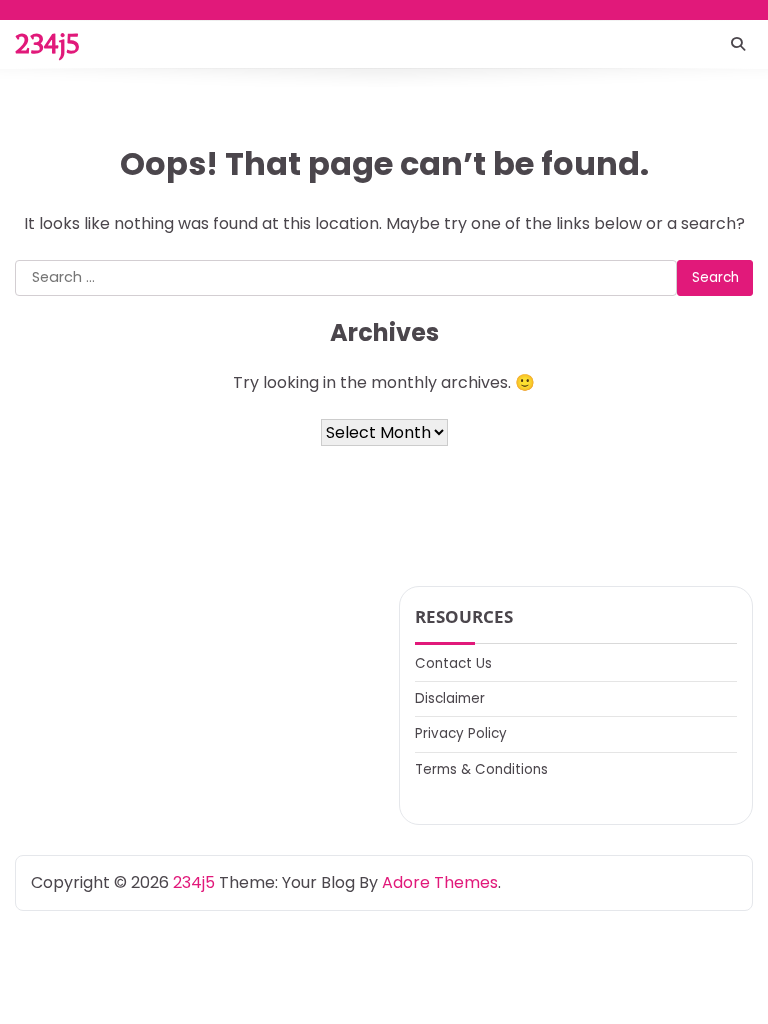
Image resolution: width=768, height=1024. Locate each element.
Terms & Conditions (481, 769)
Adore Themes (440, 882)
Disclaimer (450, 698)
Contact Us (453, 663)
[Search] (738, 44)
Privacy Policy (461, 733)
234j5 (47, 44)
